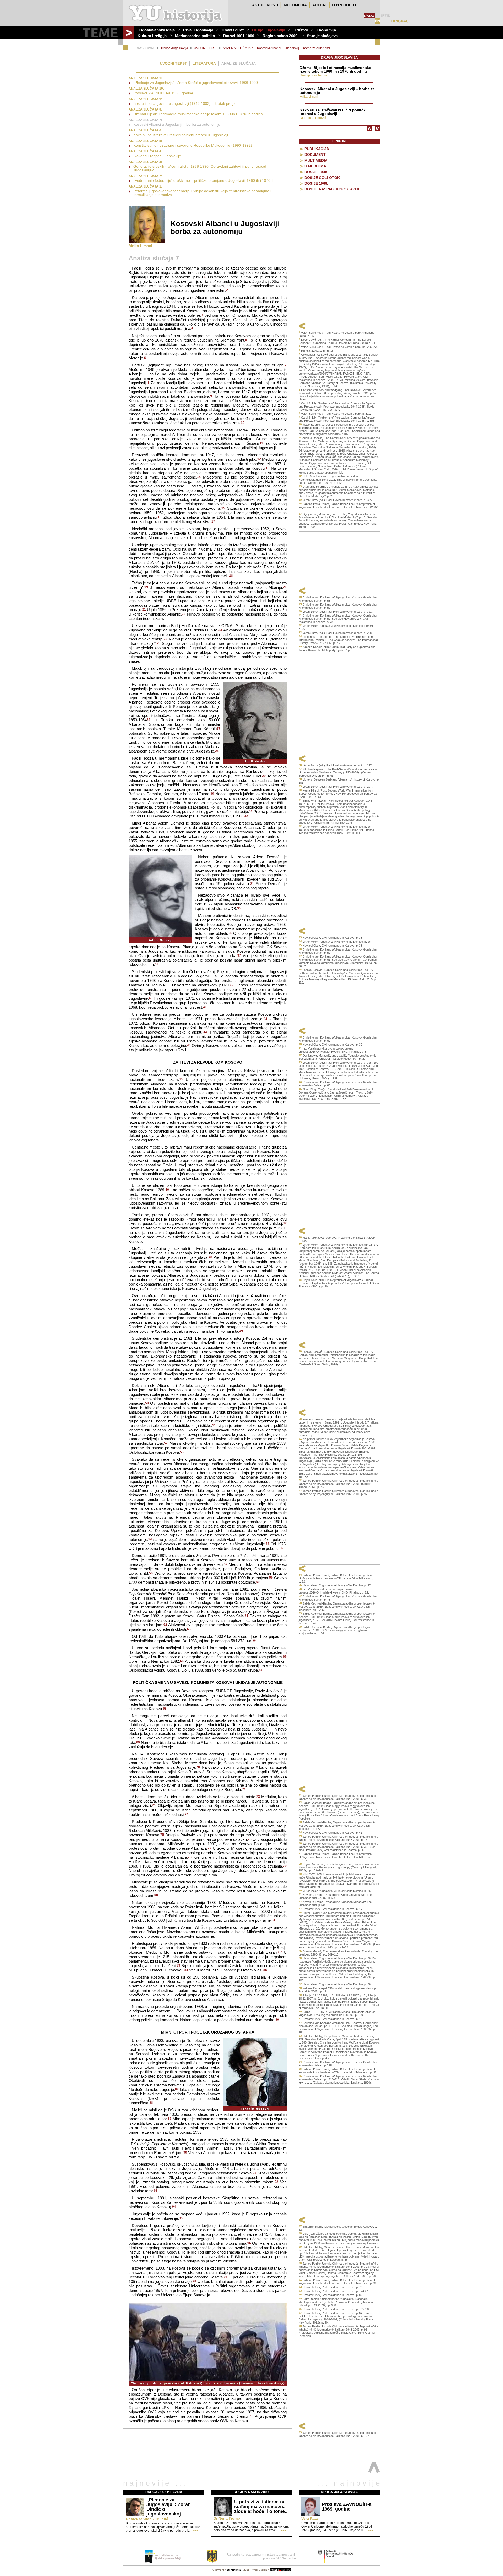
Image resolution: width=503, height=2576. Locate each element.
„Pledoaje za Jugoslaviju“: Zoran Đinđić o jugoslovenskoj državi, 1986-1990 (196, 83)
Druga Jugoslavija (269, 30)
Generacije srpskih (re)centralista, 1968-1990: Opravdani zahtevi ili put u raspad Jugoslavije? (200, 168)
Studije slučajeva (322, 36)
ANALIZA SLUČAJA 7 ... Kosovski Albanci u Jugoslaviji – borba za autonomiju (278, 48)
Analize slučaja (239, 63)
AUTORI (319, 5)
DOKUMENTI (316, 155)
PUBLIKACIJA (317, 149)
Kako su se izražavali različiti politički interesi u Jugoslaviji (181, 135)
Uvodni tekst (173, 63)
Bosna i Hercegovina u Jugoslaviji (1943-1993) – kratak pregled (186, 103)
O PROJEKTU (344, 5)
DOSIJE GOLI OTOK (322, 178)
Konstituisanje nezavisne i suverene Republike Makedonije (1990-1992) (193, 145)
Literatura (204, 63)
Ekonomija (326, 30)
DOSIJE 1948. (316, 172)
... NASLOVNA (144, 48)
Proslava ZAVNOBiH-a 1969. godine (163, 93)
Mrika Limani (140, 246)
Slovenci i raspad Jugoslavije (157, 156)
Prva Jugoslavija (198, 30)
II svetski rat (233, 30)
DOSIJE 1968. (316, 183)
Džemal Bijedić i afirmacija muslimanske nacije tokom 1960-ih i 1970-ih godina (198, 114)
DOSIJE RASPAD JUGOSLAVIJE (332, 189)
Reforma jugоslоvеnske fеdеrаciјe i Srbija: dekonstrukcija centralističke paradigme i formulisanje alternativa (202, 193)
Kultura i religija (152, 36)
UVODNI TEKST (205, 48)
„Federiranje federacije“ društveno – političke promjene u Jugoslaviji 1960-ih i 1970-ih (204, 180)
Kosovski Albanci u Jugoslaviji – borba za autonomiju (177, 124)
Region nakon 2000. (280, 36)
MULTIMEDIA (295, 5)
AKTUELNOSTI (265, 5)
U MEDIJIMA (315, 166)
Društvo (301, 30)
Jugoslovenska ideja (156, 30)
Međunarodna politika (195, 36)
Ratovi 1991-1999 (239, 36)
